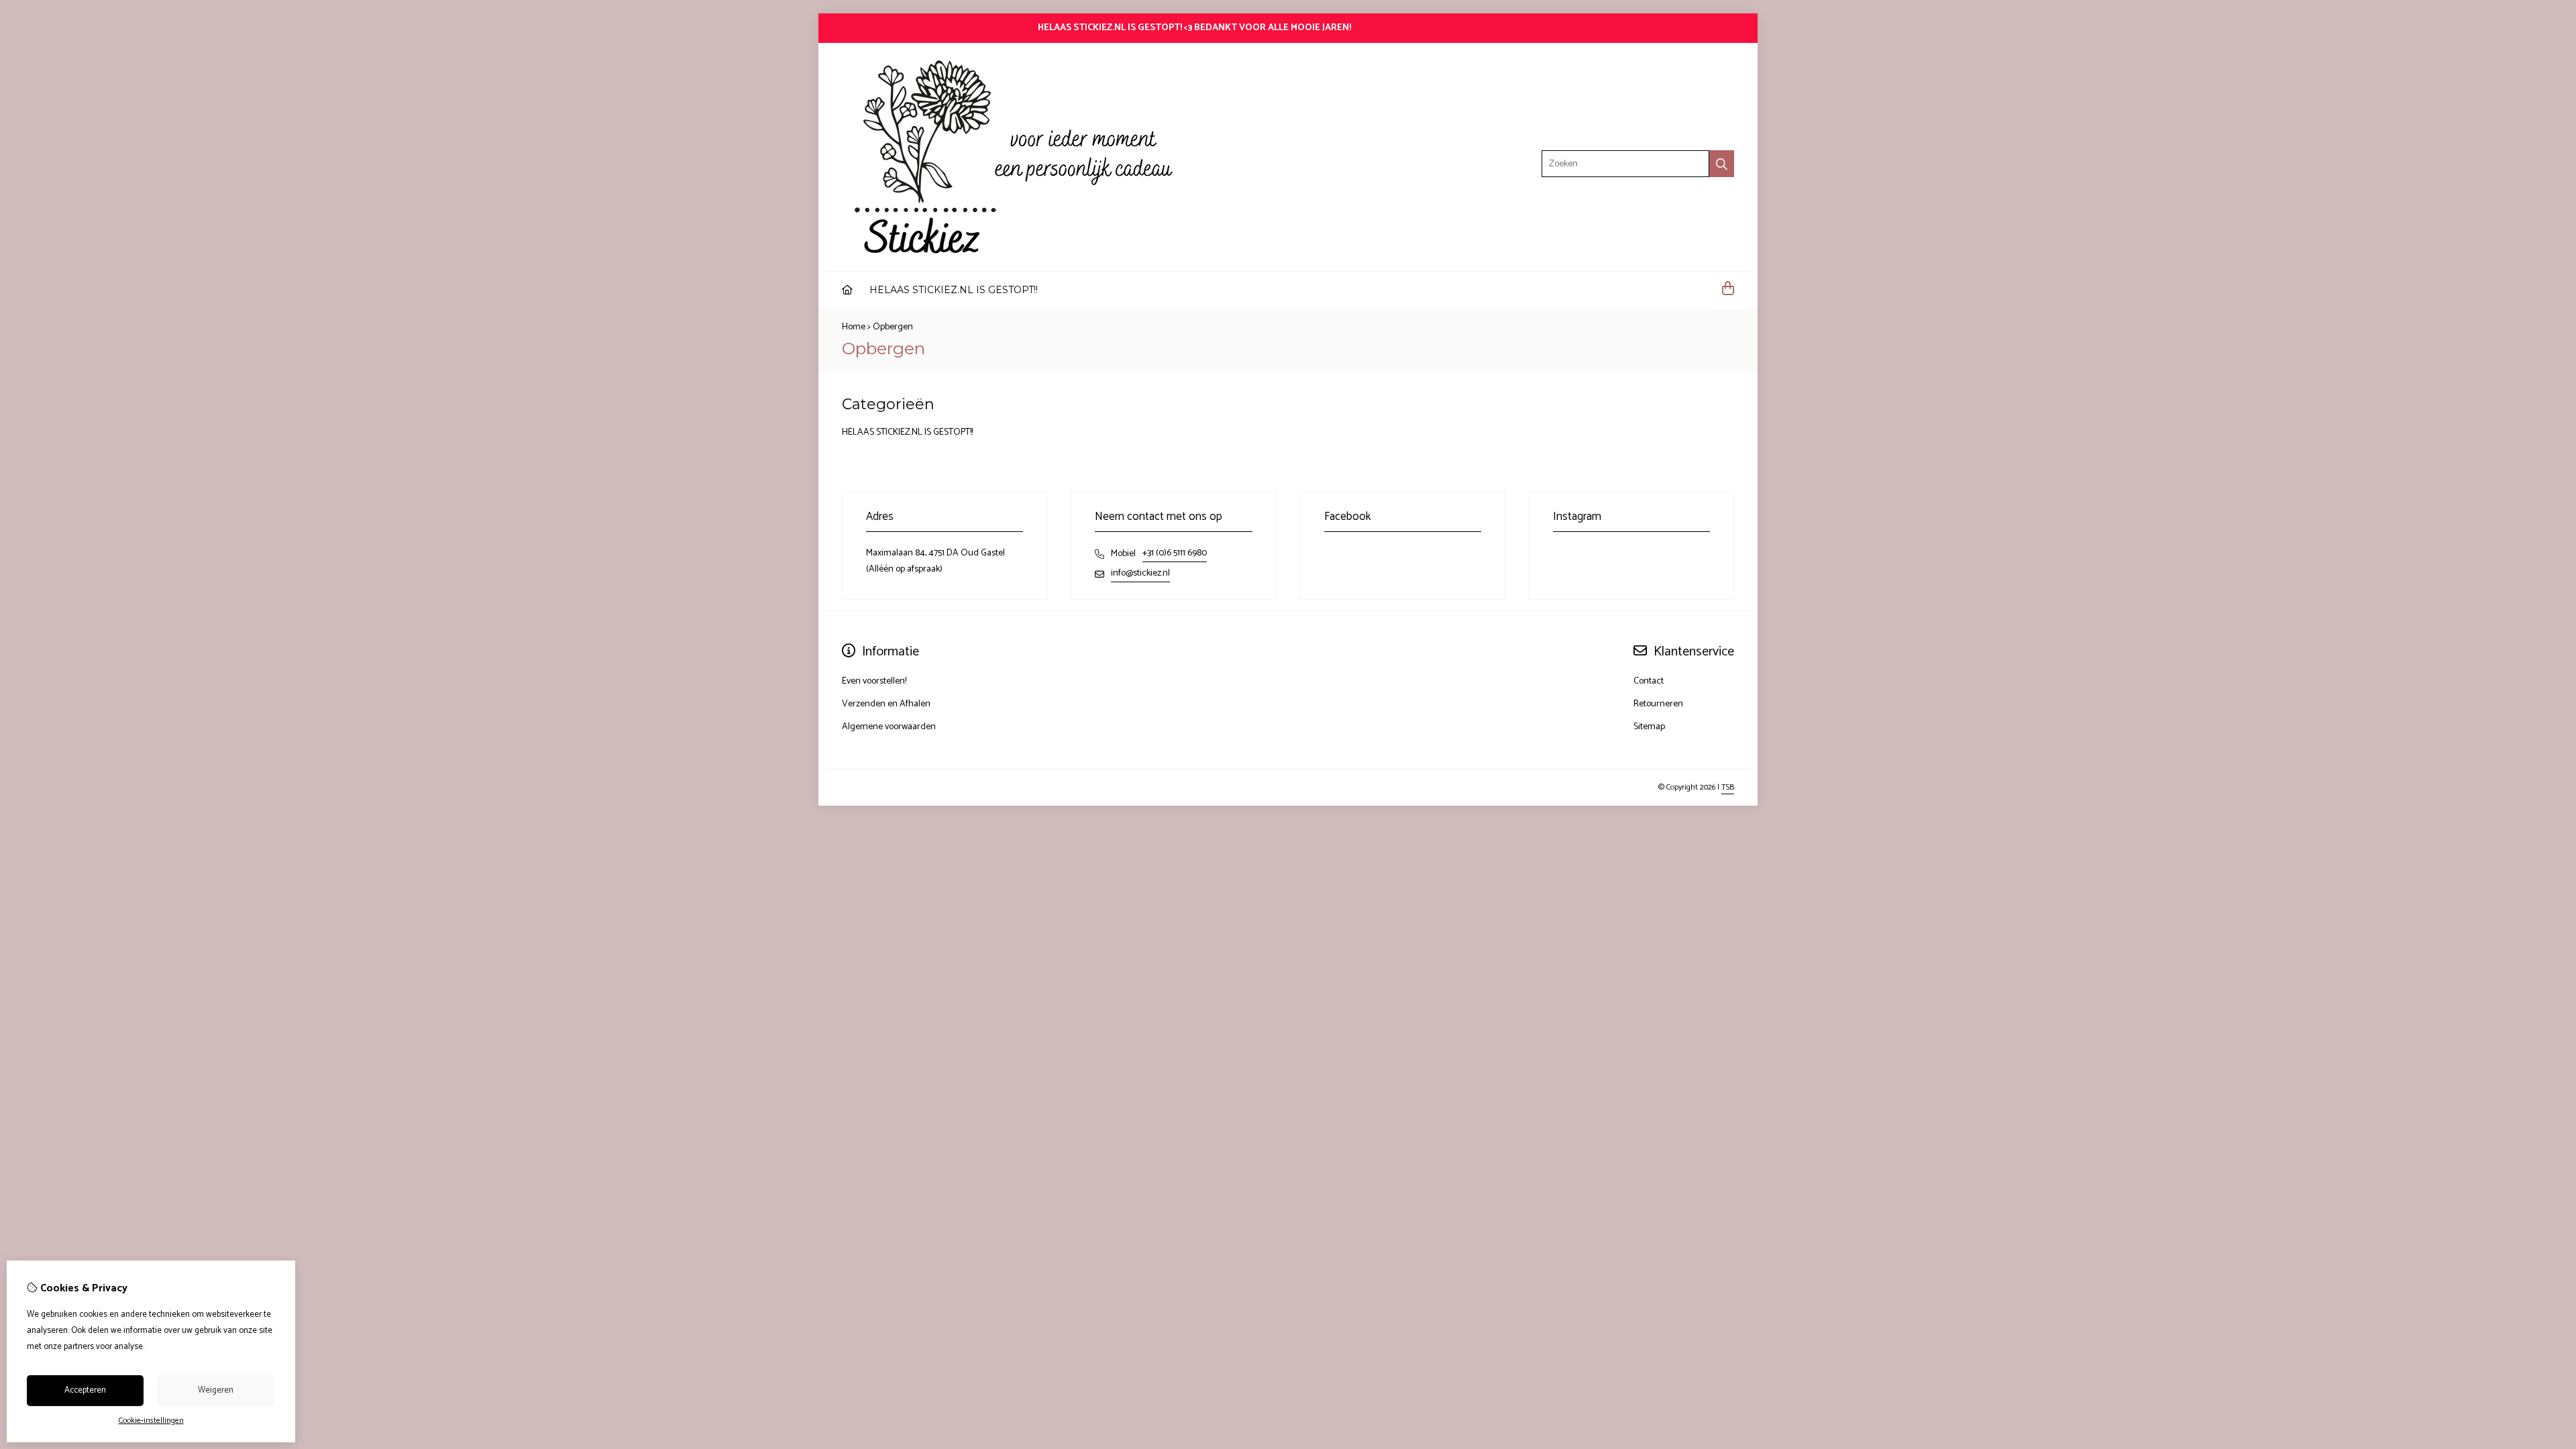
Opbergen (893, 327)
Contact (1649, 681)
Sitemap (1649, 727)
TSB (1728, 787)
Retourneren (1658, 704)
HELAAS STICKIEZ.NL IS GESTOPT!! (954, 290)
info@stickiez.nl (1140, 573)
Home (854, 327)
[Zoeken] (1722, 164)
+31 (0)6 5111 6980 (1175, 553)
